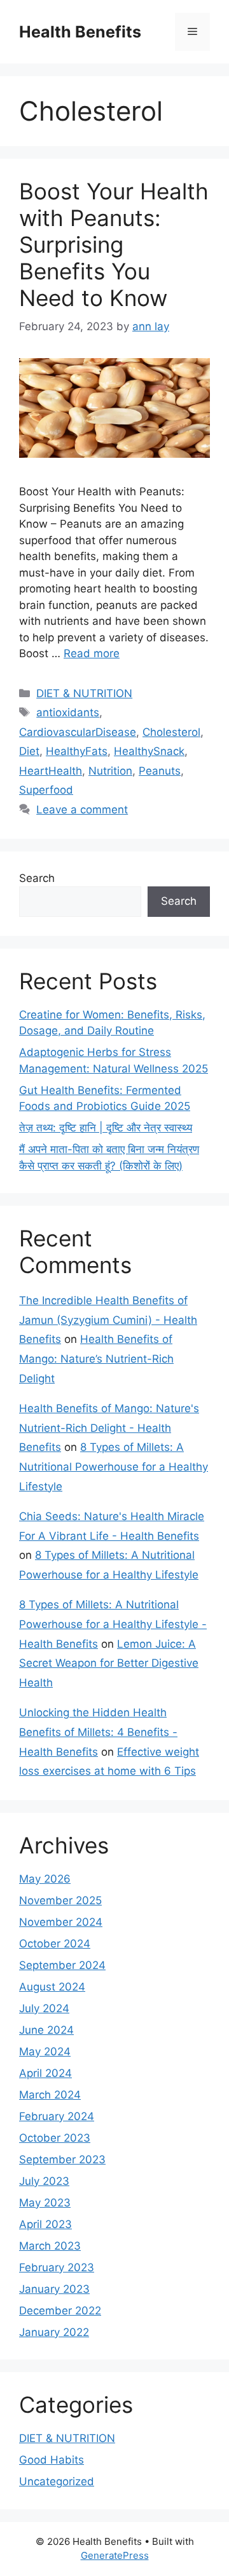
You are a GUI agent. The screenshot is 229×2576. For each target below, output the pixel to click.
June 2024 (46, 2030)
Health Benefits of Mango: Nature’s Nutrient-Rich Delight (96, 1358)
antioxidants (68, 712)
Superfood (46, 790)
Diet (29, 751)
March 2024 (50, 2095)
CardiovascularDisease (78, 732)
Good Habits (52, 2460)
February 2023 (57, 2267)
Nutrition (110, 771)
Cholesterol (171, 732)
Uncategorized (57, 2481)
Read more (92, 653)
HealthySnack (149, 751)
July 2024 (44, 2008)
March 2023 (50, 2246)
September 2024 (62, 1965)
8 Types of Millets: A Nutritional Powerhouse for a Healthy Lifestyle (114, 1466)
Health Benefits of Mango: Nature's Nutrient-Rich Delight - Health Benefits (109, 1428)
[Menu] (192, 32)
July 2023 (44, 2181)
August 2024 (52, 1987)
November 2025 (60, 1900)
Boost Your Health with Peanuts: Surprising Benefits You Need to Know (114, 244)
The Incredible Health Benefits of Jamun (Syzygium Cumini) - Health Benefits (108, 1320)
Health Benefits (80, 32)
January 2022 (54, 2332)
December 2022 (60, 2311)
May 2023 (45, 2203)
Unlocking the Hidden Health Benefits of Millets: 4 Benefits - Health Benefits (98, 1732)
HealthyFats (77, 751)
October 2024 (55, 1944)
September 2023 (62, 2159)
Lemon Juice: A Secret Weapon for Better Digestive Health (109, 1663)
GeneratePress (115, 2555)
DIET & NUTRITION (84, 693)
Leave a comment (82, 810)
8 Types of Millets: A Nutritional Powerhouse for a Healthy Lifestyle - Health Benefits (113, 1624)
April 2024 (45, 2073)
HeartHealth (51, 771)
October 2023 (55, 2138)
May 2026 (45, 1879)
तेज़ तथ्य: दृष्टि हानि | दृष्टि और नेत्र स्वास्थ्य (106, 1128)
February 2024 (57, 2116)
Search (37, 878)
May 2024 (45, 2052)
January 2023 (54, 2289)
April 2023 (45, 2224)
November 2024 (61, 1922)
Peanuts (160, 771)
